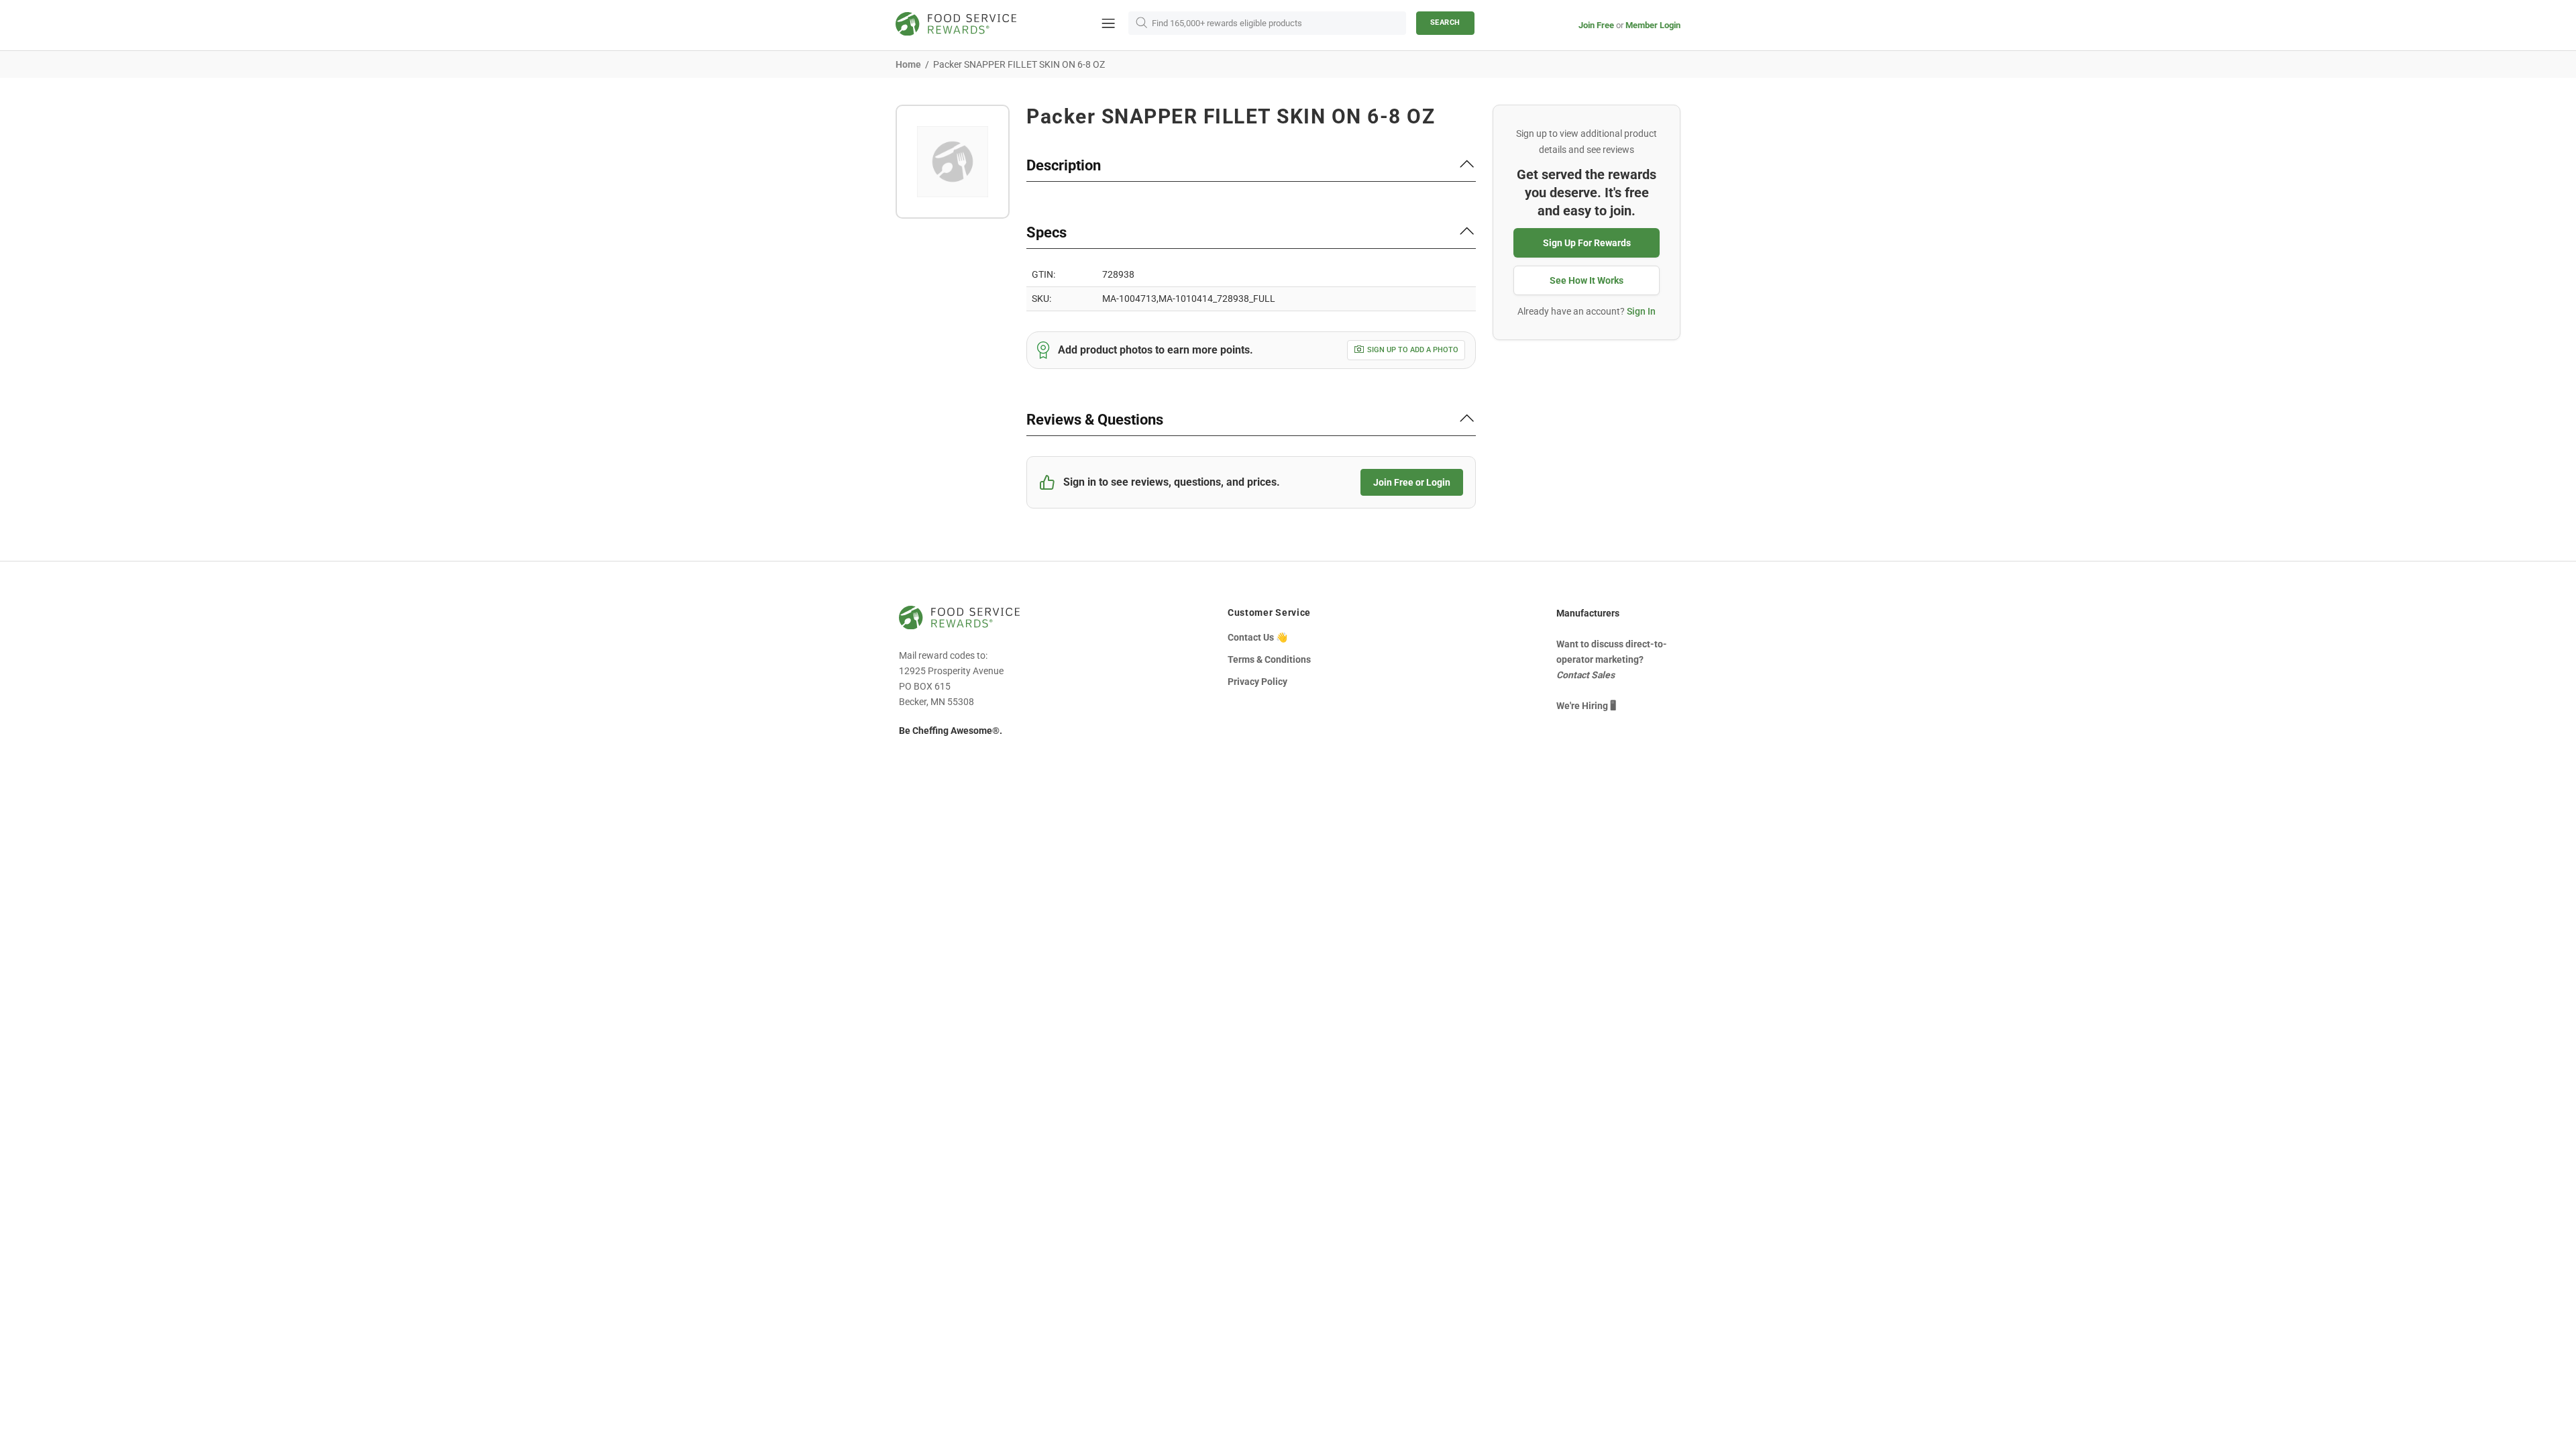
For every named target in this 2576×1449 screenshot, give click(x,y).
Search (1445, 22)
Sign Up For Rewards (1587, 243)
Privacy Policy (1257, 682)
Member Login (1653, 25)
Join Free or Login (1412, 482)
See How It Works (1587, 280)
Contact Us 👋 (1257, 637)
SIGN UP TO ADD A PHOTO (1413, 350)
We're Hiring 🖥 (1586, 706)
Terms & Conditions (1269, 659)
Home (908, 64)
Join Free (1596, 25)
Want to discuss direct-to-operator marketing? (1612, 659)
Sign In (1641, 311)
